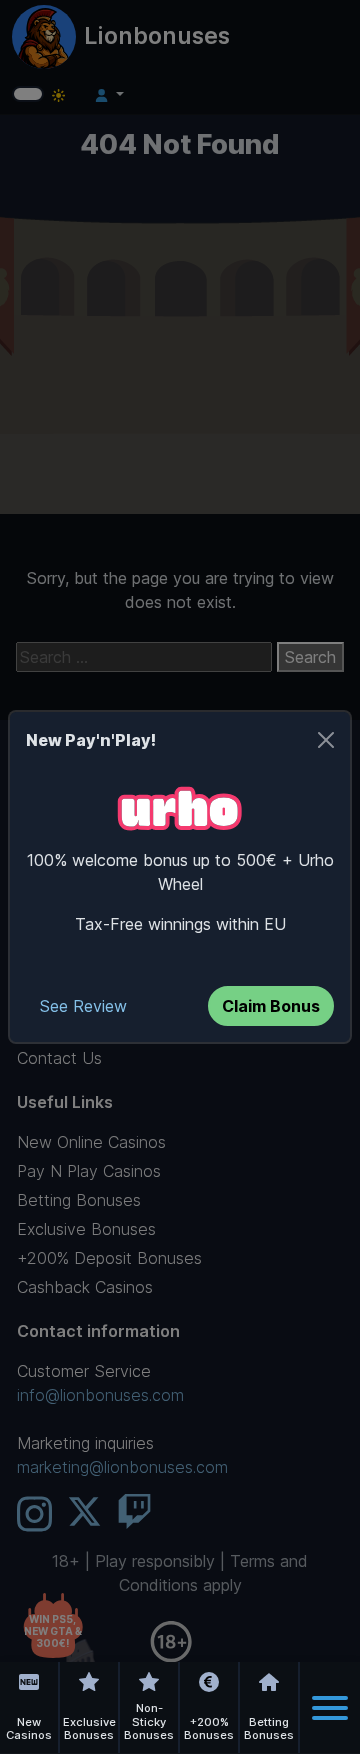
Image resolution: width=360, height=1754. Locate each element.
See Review (83, 1006)
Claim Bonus (271, 1006)
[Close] (326, 740)
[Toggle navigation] (330, 1708)
